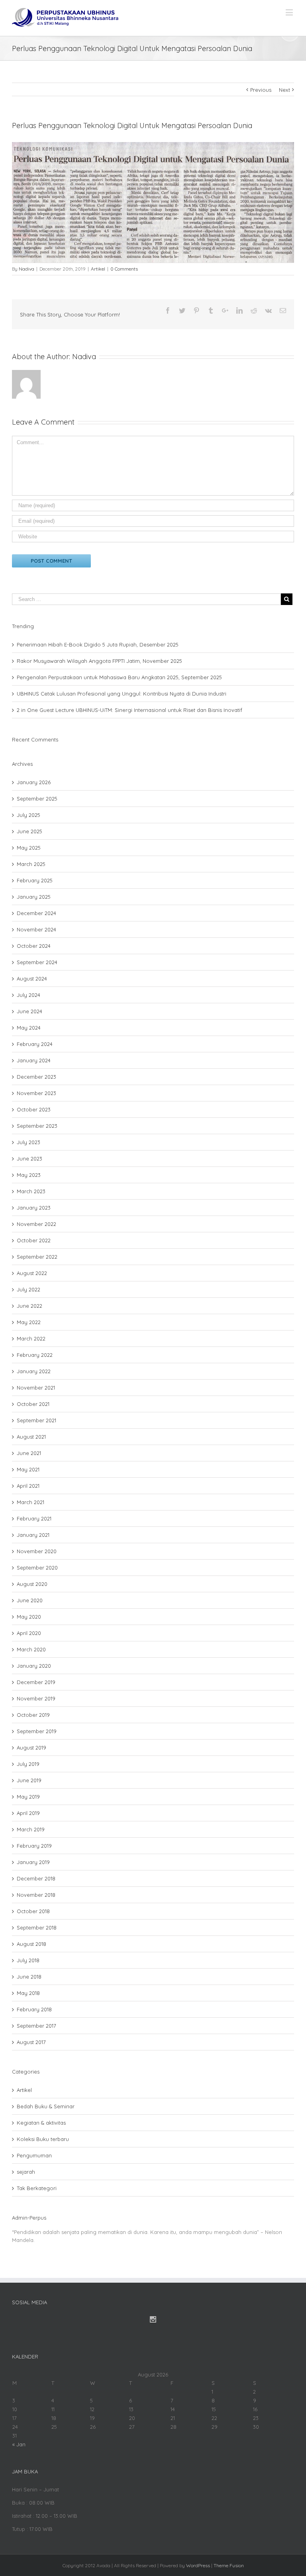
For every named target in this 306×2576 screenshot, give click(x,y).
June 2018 (29, 1977)
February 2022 (35, 1355)
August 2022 (32, 1273)
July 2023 (28, 1142)
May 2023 (29, 1175)
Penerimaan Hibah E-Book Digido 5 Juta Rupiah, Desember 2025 (98, 644)
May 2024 (29, 1028)
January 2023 (34, 1208)
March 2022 (31, 1338)
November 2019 (36, 1698)
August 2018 (31, 1944)
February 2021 (34, 1518)
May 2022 (29, 1322)
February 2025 (35, 880)
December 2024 (36, 913)
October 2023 (34, 1109)
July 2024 (28, 995)
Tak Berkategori (37, 2188)
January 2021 (33, 1535)
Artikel (98, 269)
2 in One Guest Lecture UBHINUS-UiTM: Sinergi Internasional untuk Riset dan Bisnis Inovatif (129, 710)
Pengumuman (34, 2155)
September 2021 (36, 1420)
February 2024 (35, 1044)
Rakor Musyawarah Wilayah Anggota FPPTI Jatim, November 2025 (99, 661)
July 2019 (28, 1764)
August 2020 (32, 1584)
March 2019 (31, 1829)
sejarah (26, 2172)
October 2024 (34, 946)
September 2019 (37, 1731)
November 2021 (36, 1388)
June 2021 (29, 1453)
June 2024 (29, 1011)
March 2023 (31, 1191)
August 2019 (31, 1748)
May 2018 (28, 1993)
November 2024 (36, 929)
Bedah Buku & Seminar (46, 2106)
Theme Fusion (229, 2565)
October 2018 (33, 1911)
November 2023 (36, 1093)
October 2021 (33, 1404)
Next (284, 90)
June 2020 (30, 1600)
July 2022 (28, 1289)
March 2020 (31, 1649)
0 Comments (124, 269)
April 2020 (29, 1633)
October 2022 (34, 1240)
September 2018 (37, 1928)
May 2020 (29, 1617)
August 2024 (32, 979)
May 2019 (28, 1797)
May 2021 (28, 1469)
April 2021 (28, 1486)
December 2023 (36, 1077)
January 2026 (34, 782)
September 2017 (36, 2026)
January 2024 (34, 1060)
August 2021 (31, 1437)
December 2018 (36, 1878)
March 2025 (31, 864)
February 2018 (34, 2009)
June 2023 (29, 1159)
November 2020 (37, 1551)
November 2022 (36, 1224)
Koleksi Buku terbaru (43, 2139)
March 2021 (30, 1502)
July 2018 (28, 1960)
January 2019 (33, 1862)
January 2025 (34, 897)
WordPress (198, 2565)
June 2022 (29, 1306)
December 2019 (36, 1682)
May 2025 (29, 848)
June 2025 (29, 831)
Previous (261, 90)
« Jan (19, 2444)
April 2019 (28, 1813)
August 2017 (31, 2042)
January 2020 (34, 1666)
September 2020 (37, 1568)
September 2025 (37, 799)
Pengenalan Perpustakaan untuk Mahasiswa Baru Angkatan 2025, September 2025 (119, 677)
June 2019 (29, 1780)
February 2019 (34, 1846)
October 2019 (33, 1715)
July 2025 (28, 815)
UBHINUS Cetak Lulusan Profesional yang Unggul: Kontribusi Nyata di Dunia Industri (122, 694)
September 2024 (37, 962)
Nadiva (26, 269)
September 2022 (37, 1257)
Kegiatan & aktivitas (41, 2123)
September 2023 (37, 1126)
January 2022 (34, 1371)
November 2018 (36, 1895)
